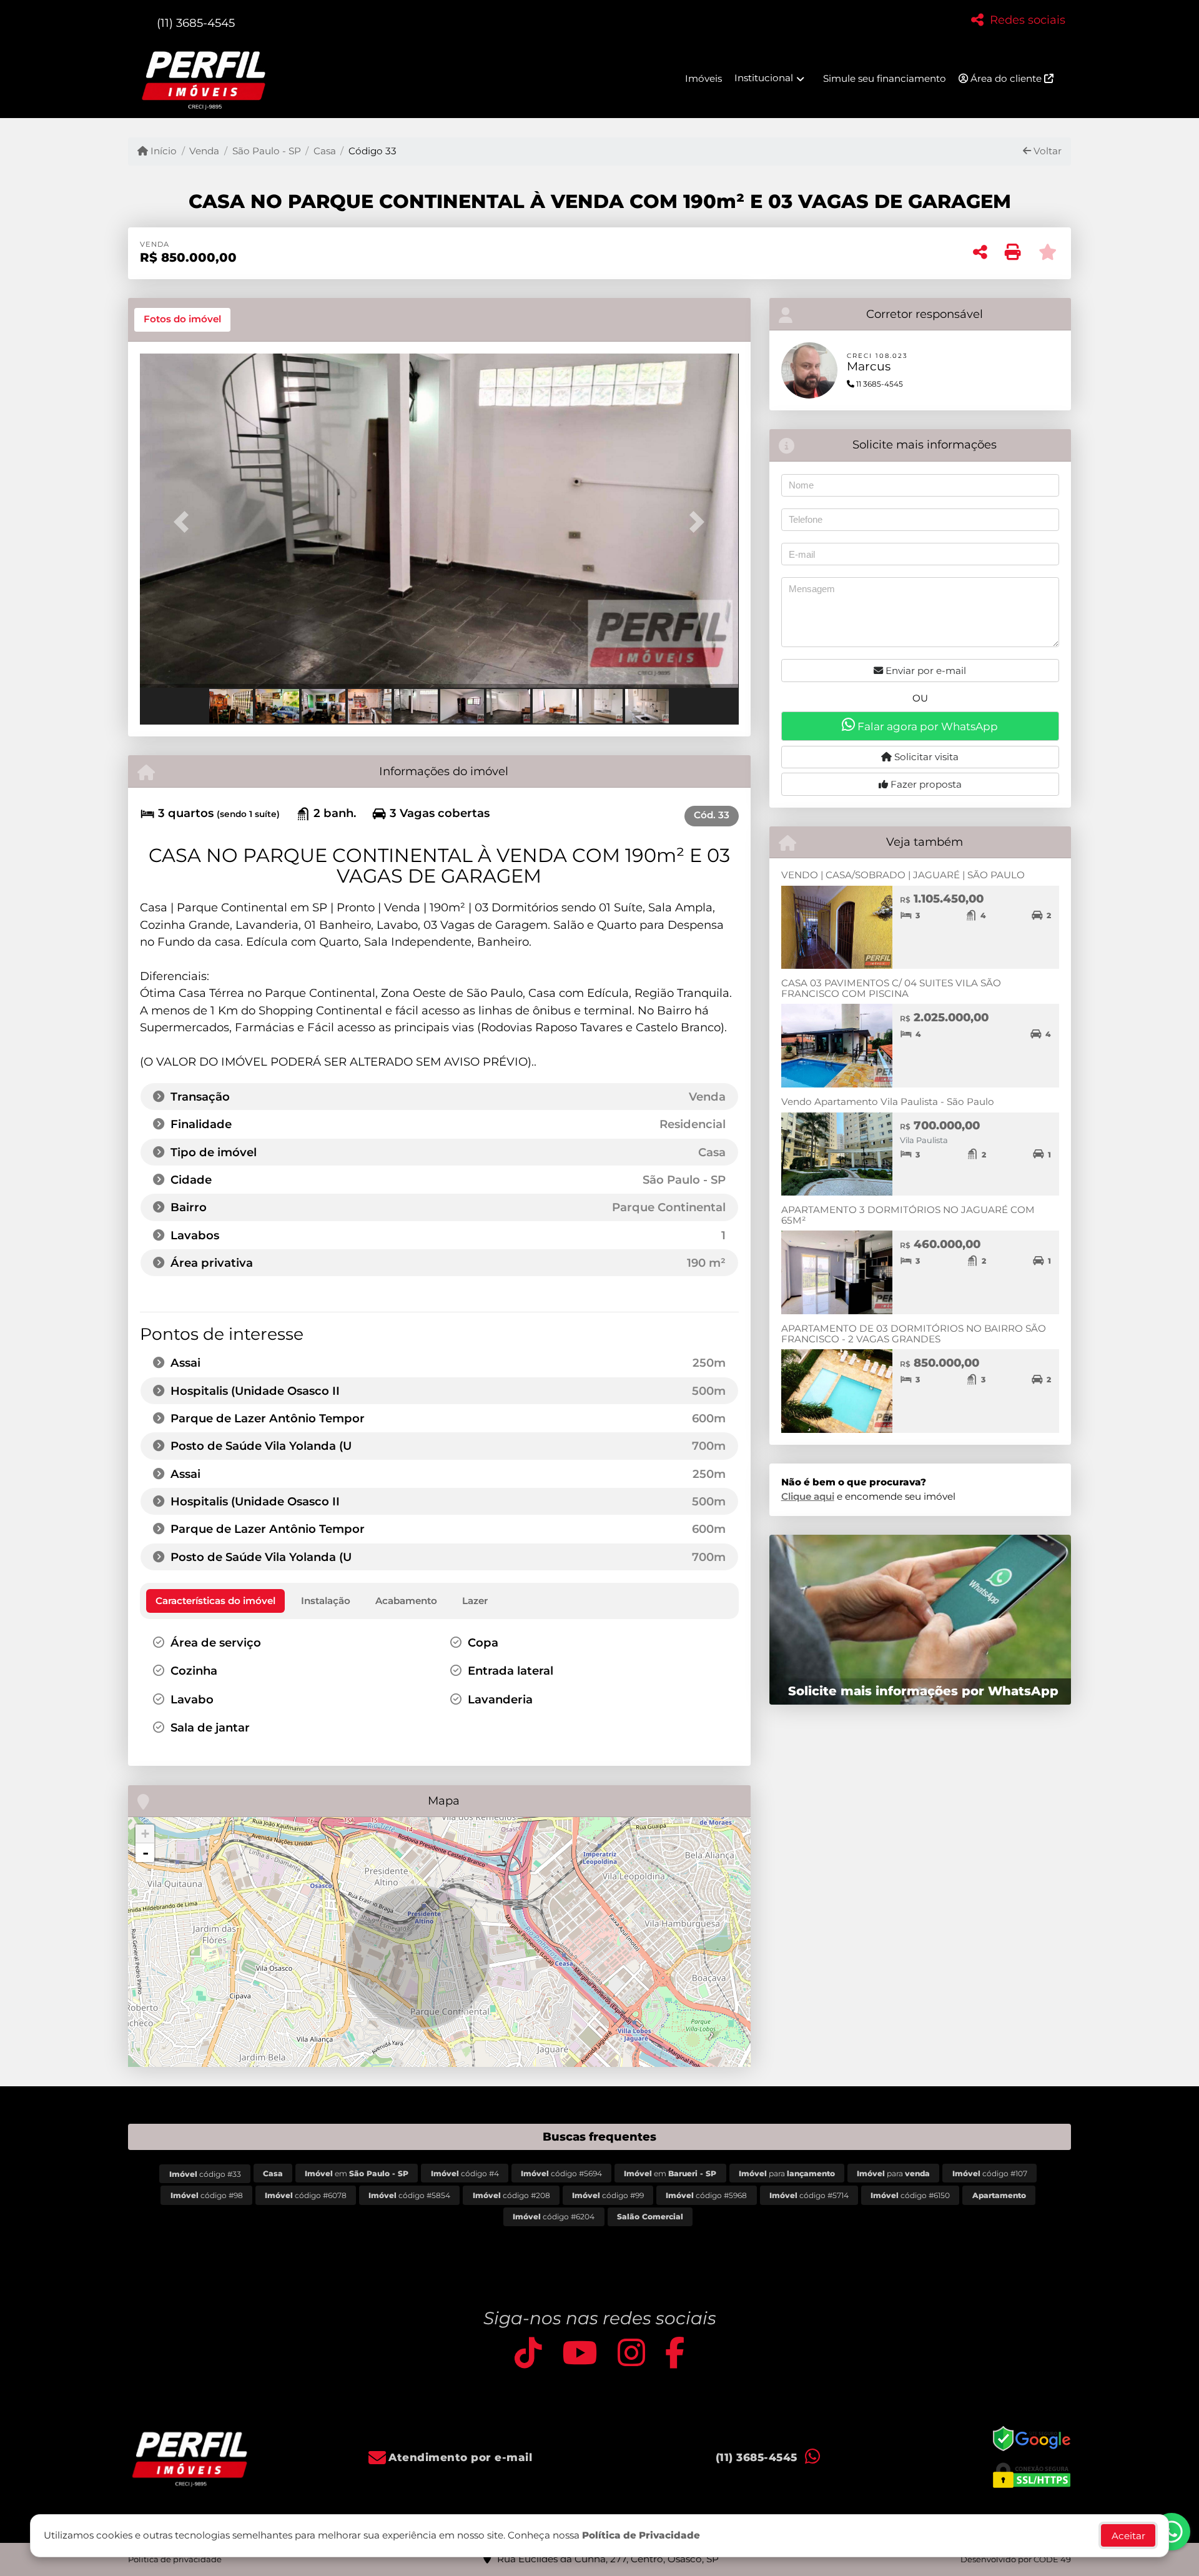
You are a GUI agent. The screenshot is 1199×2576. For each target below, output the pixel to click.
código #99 (608, 2195)
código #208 (511, 2195)
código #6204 (554, 2217)
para (787, 2173)
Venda (204, 151)
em (357, 2173)
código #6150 (910, 2195)
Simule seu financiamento (885, 78)
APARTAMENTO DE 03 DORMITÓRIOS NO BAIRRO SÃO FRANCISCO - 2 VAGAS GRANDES (914, 1334)
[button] (185, 522)
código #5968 (706, 2195)
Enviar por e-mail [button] (925, 671)
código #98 (207, 2195)
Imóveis (703, 78)
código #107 (990, 2173)
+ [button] (145, 1834)
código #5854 (409, 2195)
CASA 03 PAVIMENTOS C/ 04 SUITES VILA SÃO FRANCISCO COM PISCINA (891, 988)
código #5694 (561, 2173)
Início (162, 151)
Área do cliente (1006, 78)
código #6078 (306, 2195)
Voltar (1046, 151)
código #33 (205, 2174)
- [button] (146, 1853)
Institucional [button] (764, 78)
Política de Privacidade (641, 2535)
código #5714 (809, 2195)
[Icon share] (528, 2352)
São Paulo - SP (266, 151)
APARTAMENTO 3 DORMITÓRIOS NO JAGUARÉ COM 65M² (908, 1215)
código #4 (465, 2173)
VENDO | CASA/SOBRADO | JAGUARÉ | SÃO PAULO (903, 875)
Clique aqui (808, 1496)
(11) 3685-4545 (196, 23)
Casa (325, 151)
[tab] (182, 320)
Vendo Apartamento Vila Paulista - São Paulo (888, 1102)
